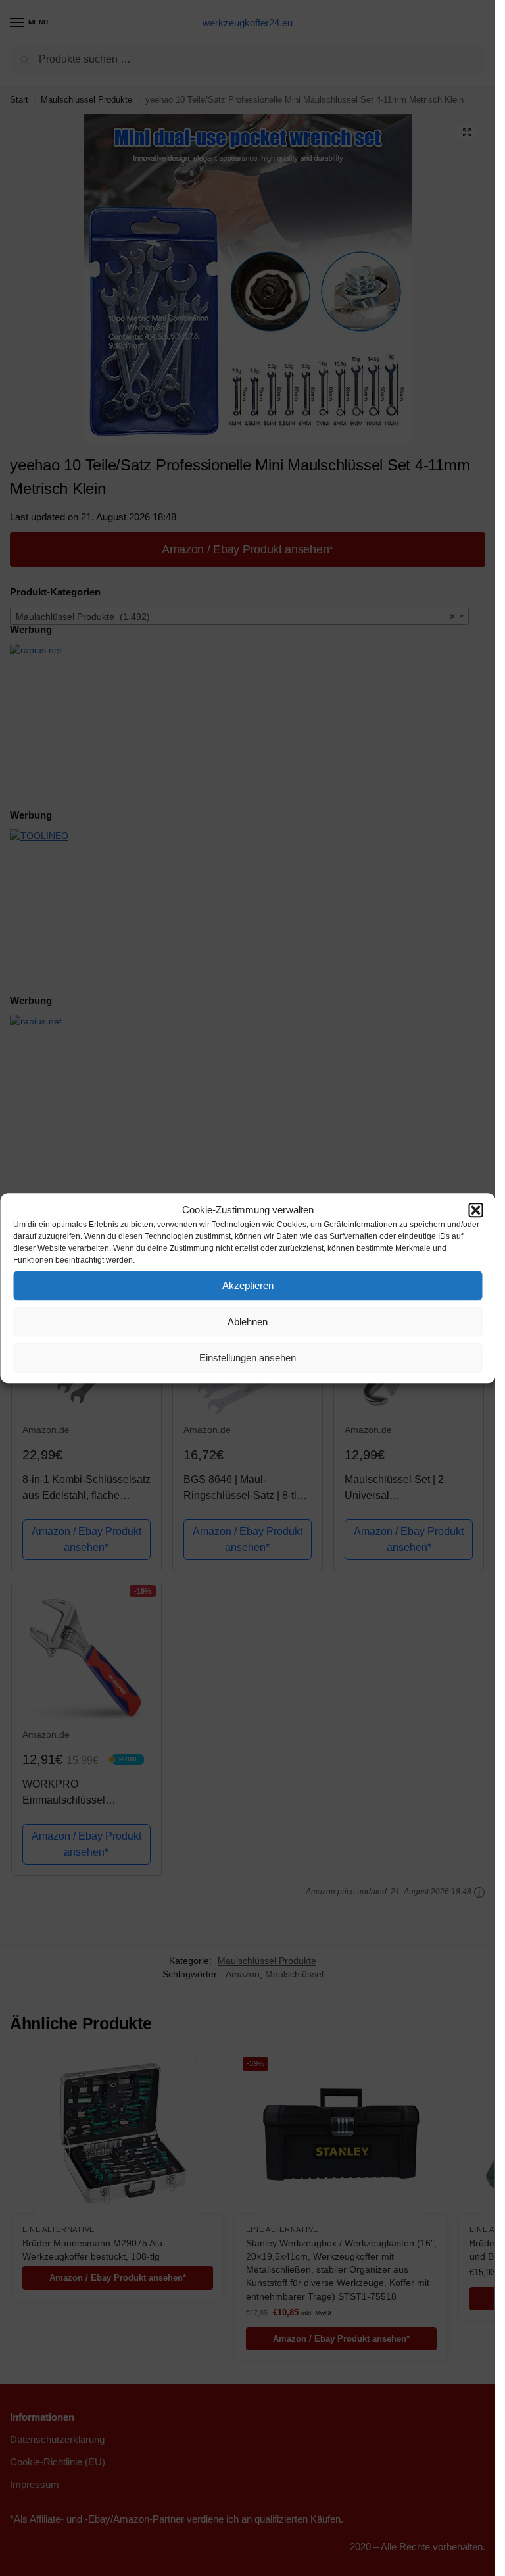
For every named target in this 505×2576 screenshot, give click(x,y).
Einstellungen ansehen (248, 1358)
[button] (475, 1210)
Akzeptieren (248, 1285)
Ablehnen (248, 1322)
